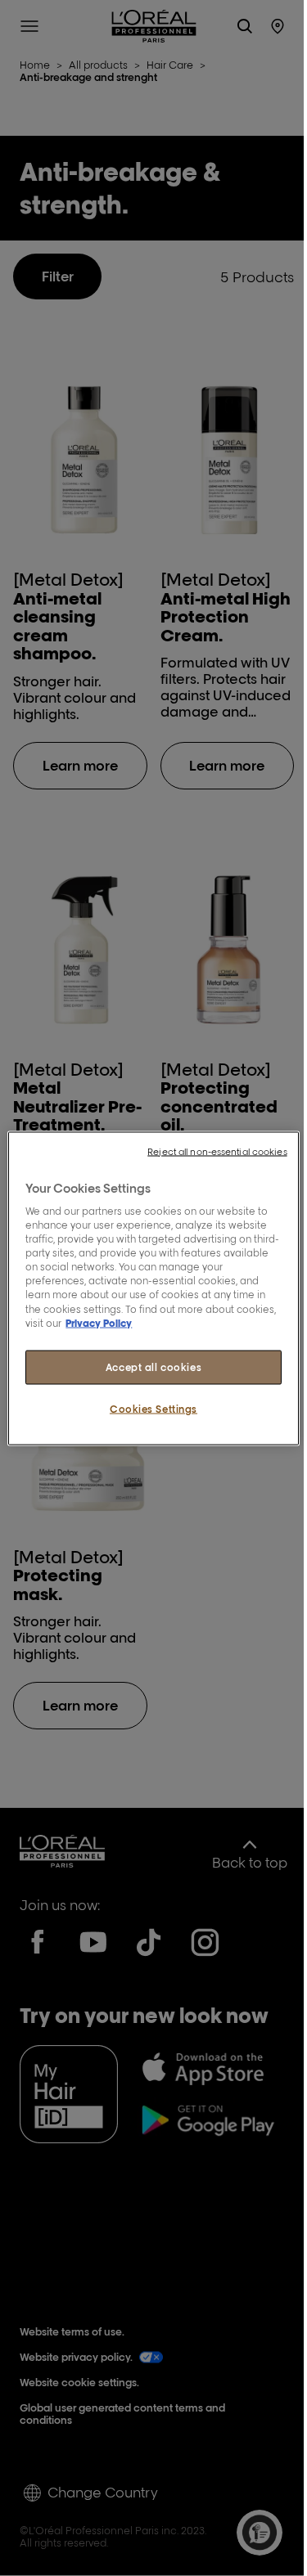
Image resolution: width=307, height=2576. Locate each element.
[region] (153, 1288)
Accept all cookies (153, 1367)
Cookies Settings (153, 1408)
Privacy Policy (99, 1322)
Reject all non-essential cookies (217, 1151)
